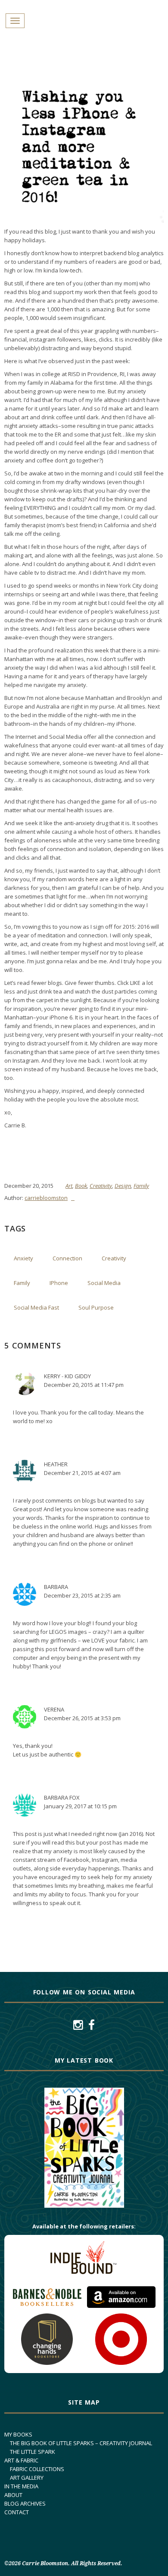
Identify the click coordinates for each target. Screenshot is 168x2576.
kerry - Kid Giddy (67, 1376)
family (22, 1283)
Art (69, 1186)
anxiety (23, 1258)
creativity (114, 1258)
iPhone (59, 1283)
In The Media (21, 2486)
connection (67, 1258)
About (13, 2495)
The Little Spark (33, 2452)
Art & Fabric (21, 2460)
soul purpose (96, 1307)
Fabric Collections (37, 2469)
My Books (18, 2434)
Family (141, 1186)
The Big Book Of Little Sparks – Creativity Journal (81, 2443)
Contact (17, 2512)
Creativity (101, 1186)
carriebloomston (46, 1198)
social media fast (36, 1307)
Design (123, 1186)
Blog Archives (25, 2503)
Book (81, 1186)
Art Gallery (27, 2478)
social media (104, 1283)
